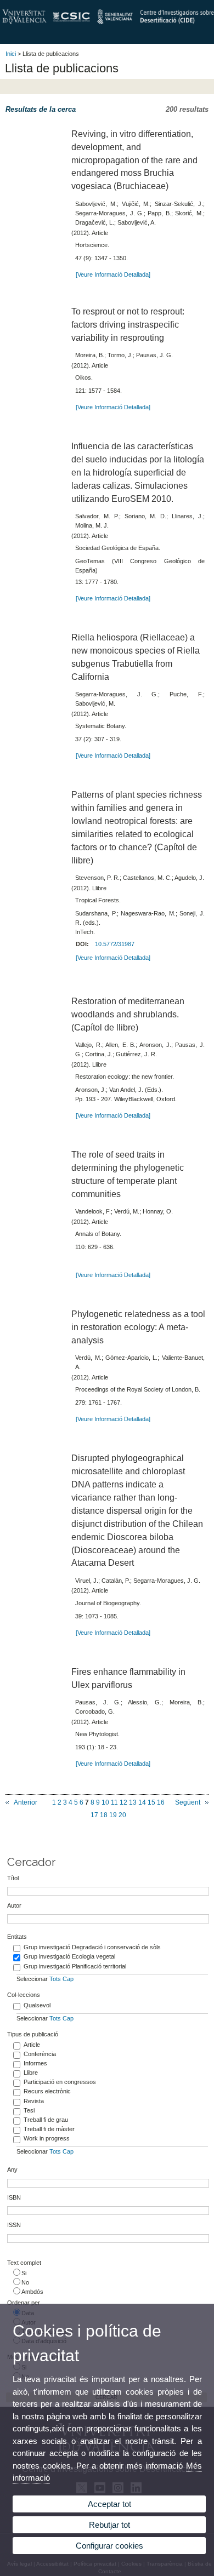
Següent (188, 1802)
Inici (11, 54)
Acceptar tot (109, 2504)
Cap (68, 1979)
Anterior (26, 1802)
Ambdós (32, 2292)
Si (24, 2273)
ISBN (14, 2197)
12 (123, 1802)
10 (105, 1802)
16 (161, 1802)
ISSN (14, 2225)
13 (133, 1802)
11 (114, 1802)
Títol (13, 1878)
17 (94, 1815)
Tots (55, 1979)
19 (113, 1815)
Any (12, 2169)
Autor (14, 1905)
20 (122, 1815)
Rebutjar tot (109, 2525)
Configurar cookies (109, 2546)
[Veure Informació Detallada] (113, 274)
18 (104, 1815)
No (25, 2282)
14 (142, 1802)
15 (151, 1802)
